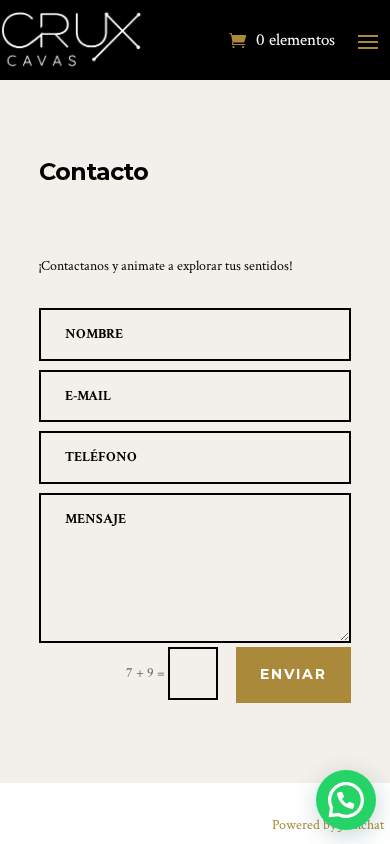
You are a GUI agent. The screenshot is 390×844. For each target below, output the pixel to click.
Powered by (328, 825)
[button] (346, 800)
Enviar (293, 674)
